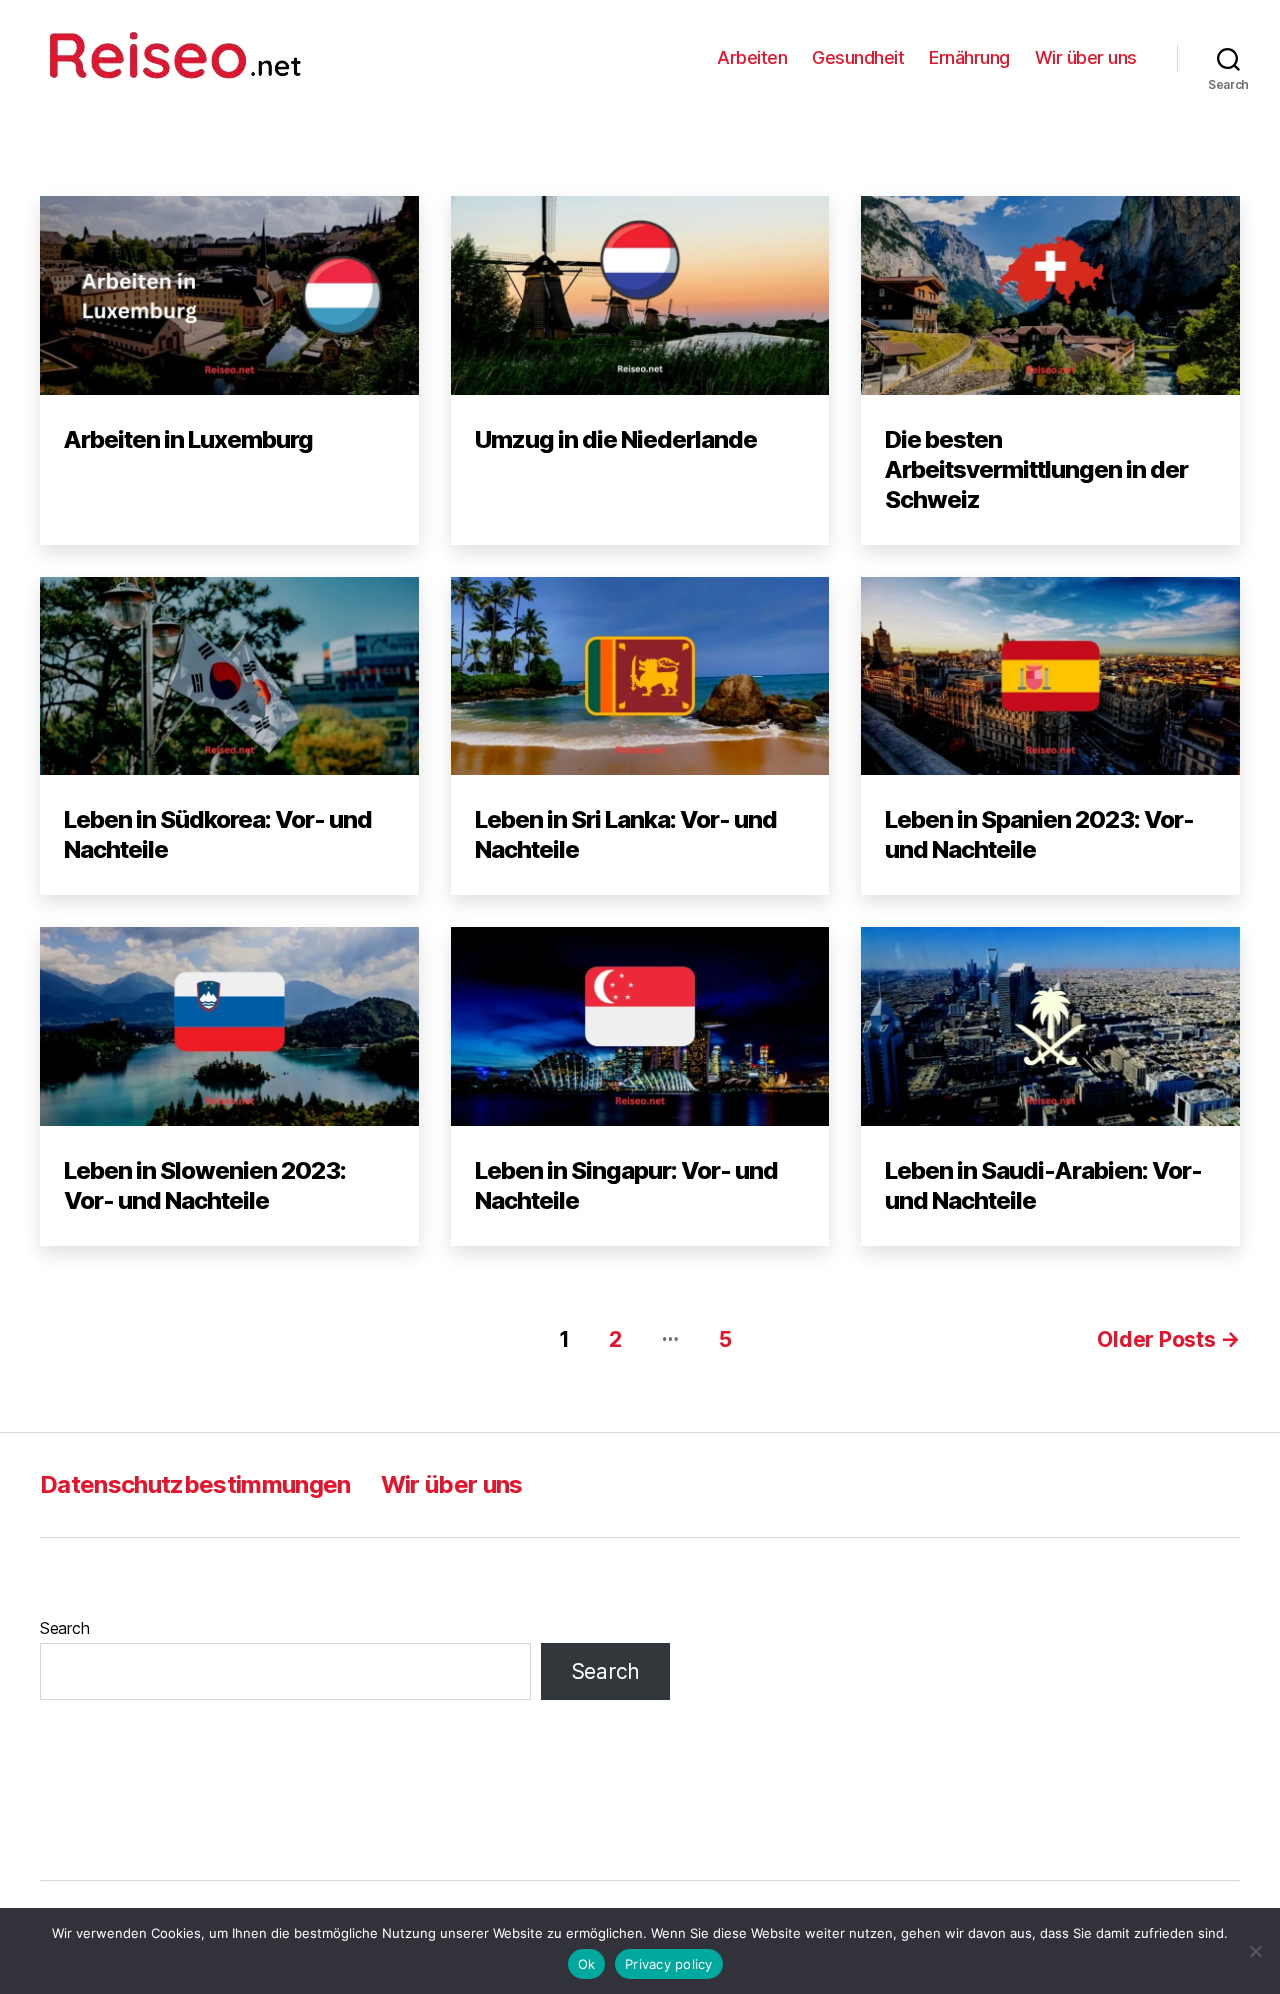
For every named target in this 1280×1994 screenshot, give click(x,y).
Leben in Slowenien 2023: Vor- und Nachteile (205, 1185)
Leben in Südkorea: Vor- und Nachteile (218, 834)
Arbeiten (752, 57)
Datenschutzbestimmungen (195, 1484)
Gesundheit (858, 57)
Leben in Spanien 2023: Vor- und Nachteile (1039, 834)
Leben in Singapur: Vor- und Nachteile (626, 1185)
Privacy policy (669, 1964)
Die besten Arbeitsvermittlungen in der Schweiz (1036, 469)
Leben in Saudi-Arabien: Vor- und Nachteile (1043, 1185)
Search (64, 1628)
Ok (587, 1964)
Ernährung (969, 57)
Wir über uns (1086, 57)
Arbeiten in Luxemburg (188, 439)
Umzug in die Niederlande (616, 439)
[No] (1255, 1951)
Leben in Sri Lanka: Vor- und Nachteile (626, 834)
